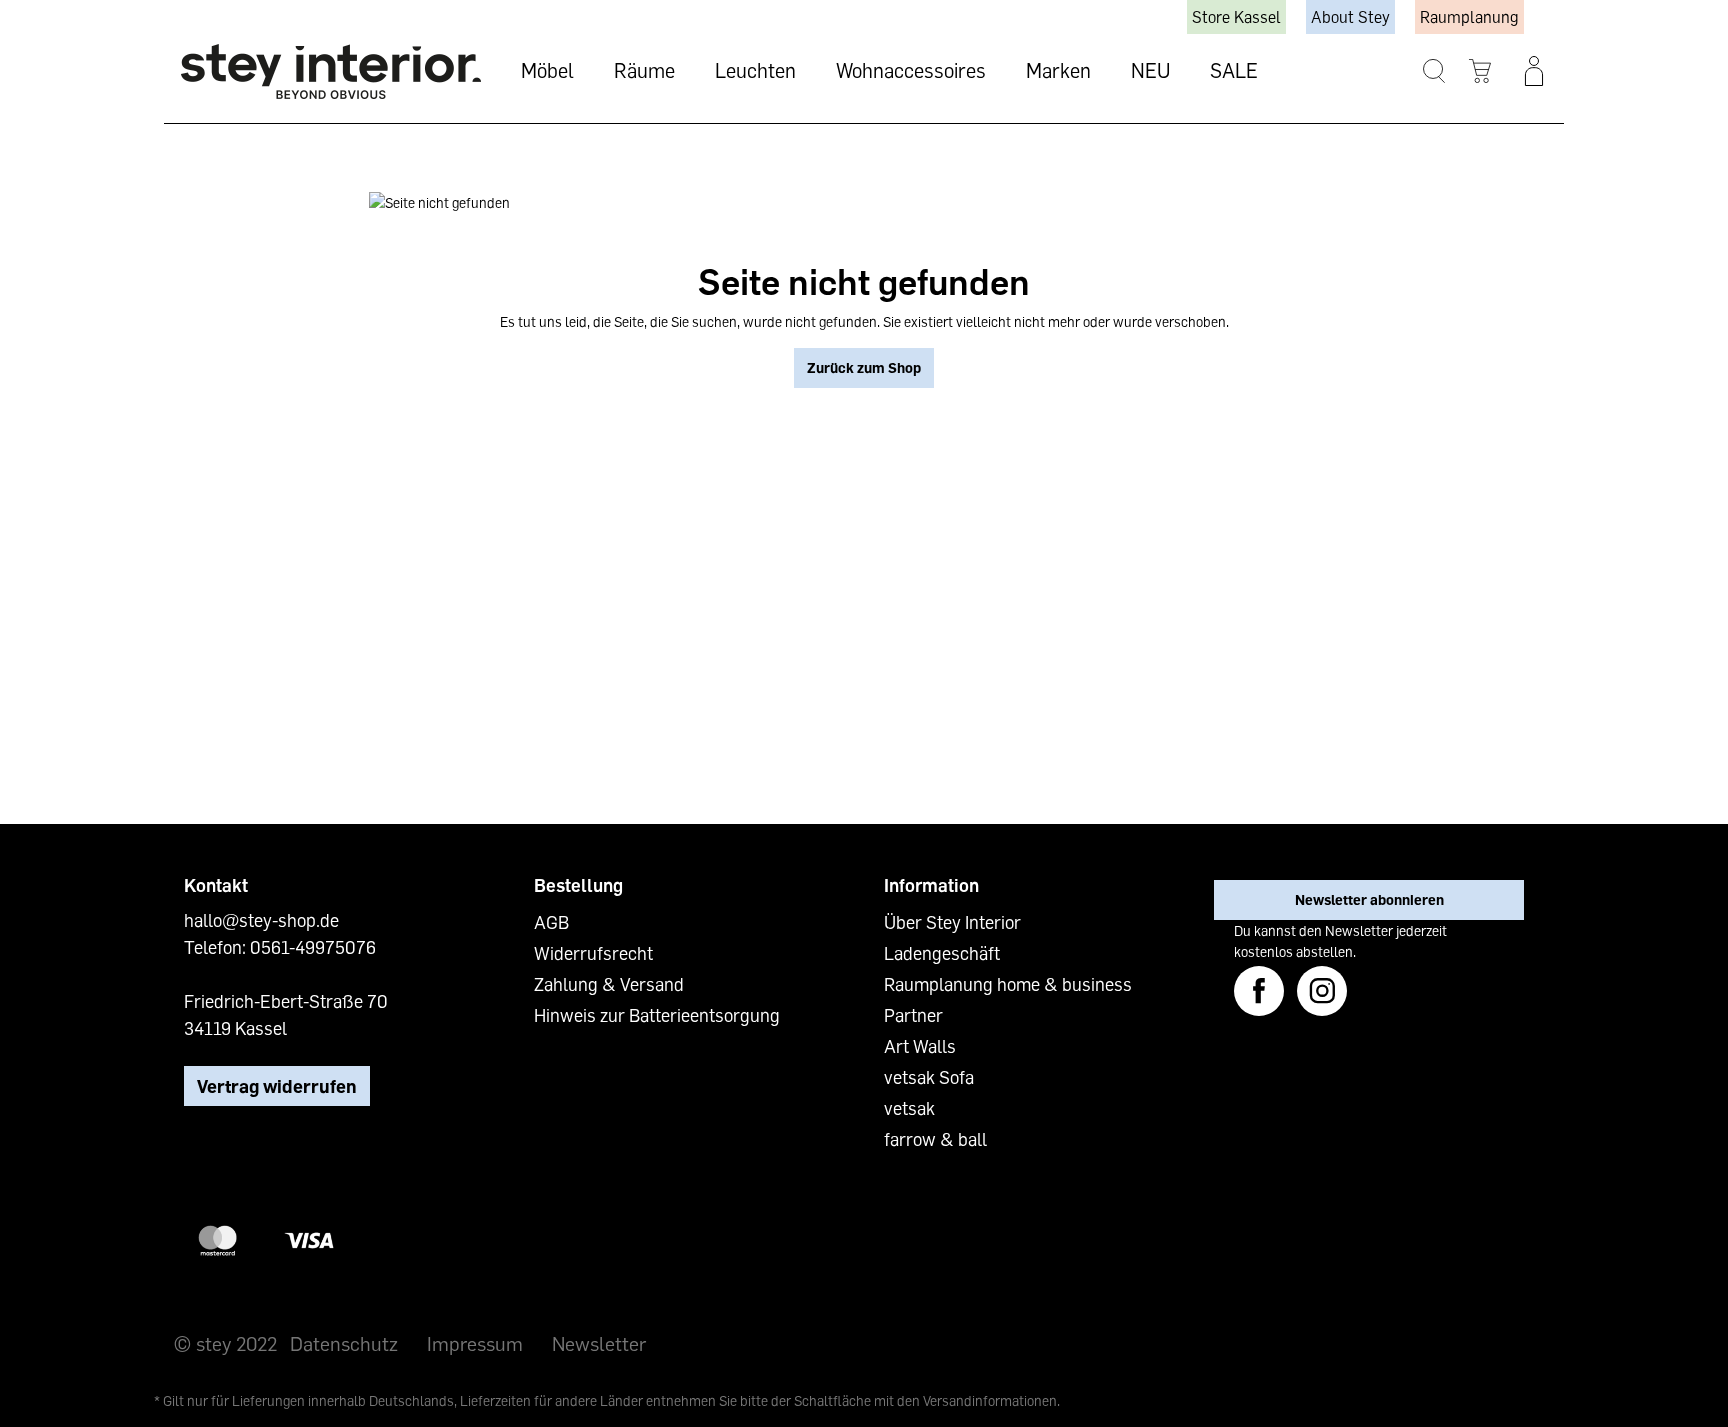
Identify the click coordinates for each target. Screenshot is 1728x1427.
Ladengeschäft (942, 953)
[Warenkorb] (1480, 71)
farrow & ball (935, 1139)
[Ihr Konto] (1534, 71)
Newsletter (599, 1343)
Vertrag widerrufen (277, 1086)
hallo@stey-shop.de (261, 920)
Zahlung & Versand (609, 984)
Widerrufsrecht (593, 953)
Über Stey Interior (952, 922)
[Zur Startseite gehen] (331, 71)
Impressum (475, 1343)
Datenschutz (344, 1343)
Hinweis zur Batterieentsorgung (657, 1015)
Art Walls (920, 1046)
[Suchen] (1434, 71)
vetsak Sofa (929, 1077)
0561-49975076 (313, 947)
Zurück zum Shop (864, 367)
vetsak (909, 1108)
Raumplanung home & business (1008, 984)
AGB (551, 922)
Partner (913, 1015)
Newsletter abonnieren (1369, 899)
